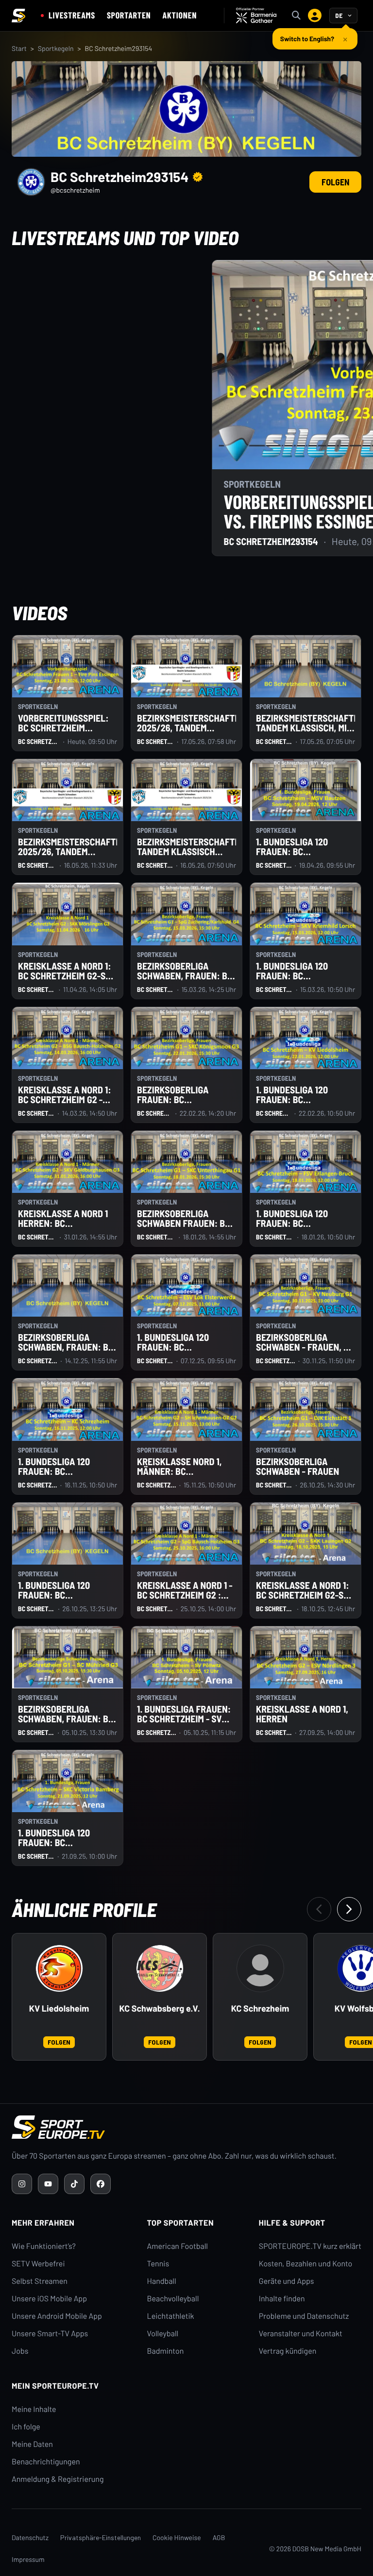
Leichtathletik (171, 2316)
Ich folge (26, 2427)
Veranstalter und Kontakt (301, 2334)
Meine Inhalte (34, 2409)
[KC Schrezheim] (260, 1968)
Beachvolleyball (173, 2299)
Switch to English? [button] (307, 35)
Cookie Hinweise (177, 2537)
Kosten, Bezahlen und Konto (305, 2264)
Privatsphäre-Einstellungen (101, 2537)
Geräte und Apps (287, 2281)
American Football (178, 2246)
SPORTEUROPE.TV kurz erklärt (310, 2246)
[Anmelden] (315, 16)
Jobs (20, 2351)
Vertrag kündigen (288, 2351)
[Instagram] (22, 2184)
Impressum (28, 2559)
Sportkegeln (56, 48)
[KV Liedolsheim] (59, 1968)
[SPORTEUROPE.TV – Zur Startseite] (18, 16)
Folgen (335, 182)
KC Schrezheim (260, 2008)
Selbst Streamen (40, 2281)
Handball (162, 2281)
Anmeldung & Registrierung (58, 2479)
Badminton (166, 2351)
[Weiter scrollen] (349, 1909)
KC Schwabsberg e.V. (159, 2008)
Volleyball (163, 2334)
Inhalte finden (282, 2299)
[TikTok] (74, 2184)
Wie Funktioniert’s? (44, 2246)
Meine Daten (32, 2444)
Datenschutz (30, 2537)
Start (19, 48)
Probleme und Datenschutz (304, 2316)
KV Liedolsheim (59, 2008)
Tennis (158, 2264)
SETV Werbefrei (38, 2264)
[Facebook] (101, 2184)
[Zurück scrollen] (319, 1909)
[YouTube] (48, 2184)
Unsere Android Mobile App (57, 2316)
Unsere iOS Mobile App (49, 2299)
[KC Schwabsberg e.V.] (160, 1968)
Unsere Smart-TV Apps (50, 2334)
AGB (219, 2537)
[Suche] (296, 16)
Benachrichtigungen (46, 2462)
